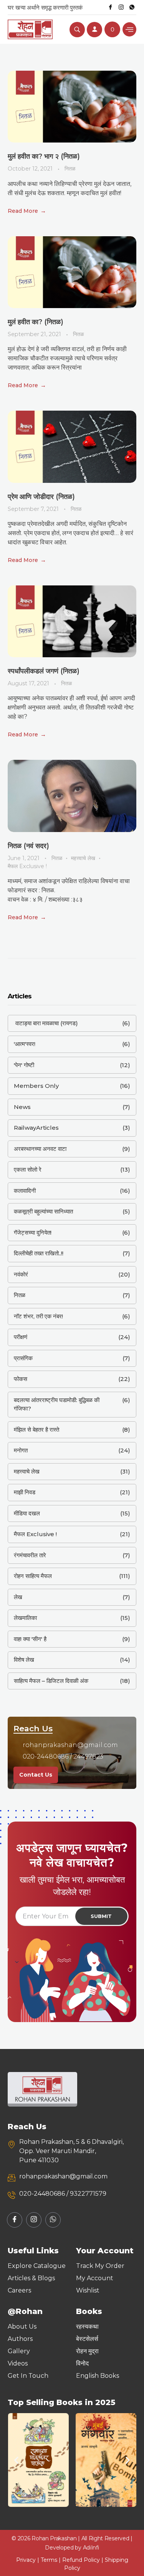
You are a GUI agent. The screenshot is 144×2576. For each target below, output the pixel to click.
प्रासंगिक (23, 1358)
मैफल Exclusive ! (27, 866)
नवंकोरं (21, 1274)
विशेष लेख (24, 1660)
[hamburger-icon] (129, 29)
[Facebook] (110, 7)
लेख (18, 1597)
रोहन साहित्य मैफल (33, 1576)
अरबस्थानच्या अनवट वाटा (40, 1149)
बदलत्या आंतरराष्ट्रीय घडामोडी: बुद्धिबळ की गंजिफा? (57, 1404)
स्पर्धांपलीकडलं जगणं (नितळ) (44, 671)
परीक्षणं (21, 1337)
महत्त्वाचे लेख (83, 858)
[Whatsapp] (132, 7)
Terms (49, 2560)
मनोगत (21, 1450)
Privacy (26, 2560)
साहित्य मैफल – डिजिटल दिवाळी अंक (51, 1681)
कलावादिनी (25, 1191)
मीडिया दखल (27, 1513)
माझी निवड (25, 1492)
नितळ (70, 169)
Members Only (36, 1086)
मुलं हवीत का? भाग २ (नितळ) (44, 156)
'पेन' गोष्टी (24, 1065)
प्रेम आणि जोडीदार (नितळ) (41, 497)
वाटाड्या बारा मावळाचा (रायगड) (46, 1023)
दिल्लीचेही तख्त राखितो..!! (39, 1253)
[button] (16, 2460)
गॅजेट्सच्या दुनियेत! (33, 1232)
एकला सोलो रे (28, 1169)
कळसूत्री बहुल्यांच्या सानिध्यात (43, 1211)
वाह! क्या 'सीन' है (30, 1639)
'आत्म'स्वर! (25, 1044)
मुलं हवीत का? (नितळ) (36, 322)
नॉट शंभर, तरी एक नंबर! (38, 1316)
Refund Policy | (84, 2560)
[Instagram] (121, 7)
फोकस (21, 1379)
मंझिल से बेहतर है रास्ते (36, 1430)
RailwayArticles (36, 1128)
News (22, 1107)
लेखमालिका (25, 1618)
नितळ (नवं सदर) (28, 846)
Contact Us (36, 1775)
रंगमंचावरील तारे (30, 1555)
